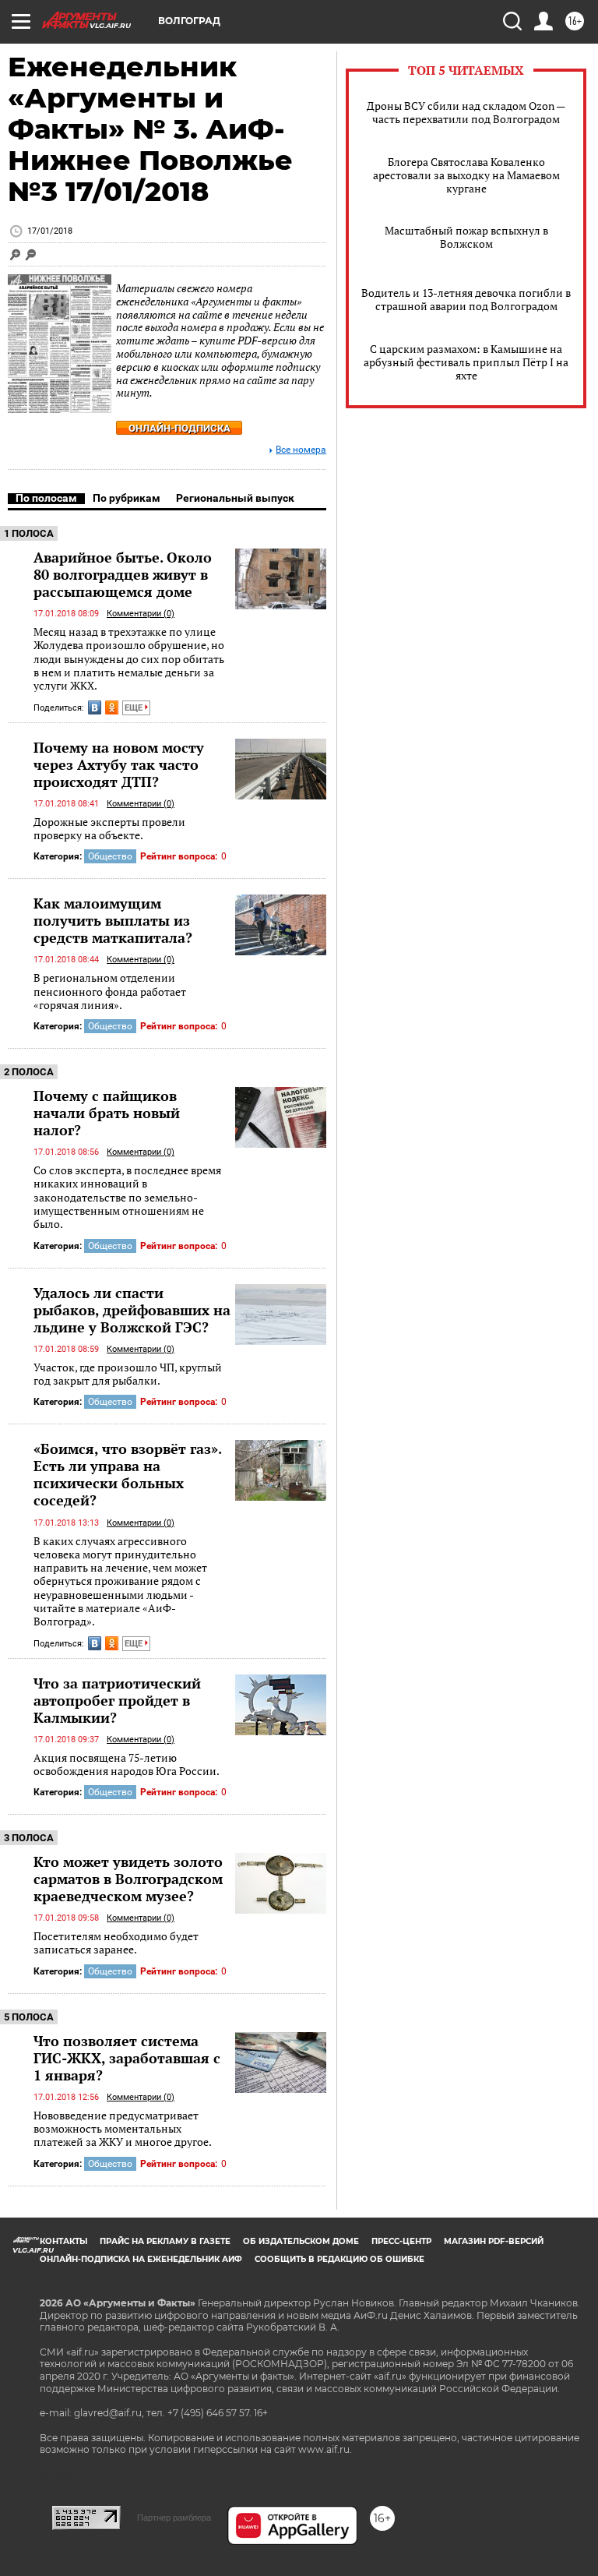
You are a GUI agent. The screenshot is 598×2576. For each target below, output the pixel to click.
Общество (110, 856)
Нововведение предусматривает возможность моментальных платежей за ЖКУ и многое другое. (123, 2129)
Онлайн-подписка (179, 428)
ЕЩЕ (135, 708)
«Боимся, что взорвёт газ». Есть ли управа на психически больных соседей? (127, 1474)
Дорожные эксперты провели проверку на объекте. (109, 829)
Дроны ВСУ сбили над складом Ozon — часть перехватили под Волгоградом (466, 112)
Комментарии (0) (141, 614)
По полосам (46, 498)
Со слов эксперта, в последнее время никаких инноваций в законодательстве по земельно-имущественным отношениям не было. (127, 1197)
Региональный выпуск (235, 498)
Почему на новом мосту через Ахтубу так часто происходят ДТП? (119, 764)
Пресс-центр (401, 2241)
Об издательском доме (301, 2241)
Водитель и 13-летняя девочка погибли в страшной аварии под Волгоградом (466, 299)
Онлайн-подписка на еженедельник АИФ (141, 2259)
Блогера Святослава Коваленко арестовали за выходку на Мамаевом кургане (466, 175)
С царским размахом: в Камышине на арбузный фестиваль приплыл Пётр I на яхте (466, 362)
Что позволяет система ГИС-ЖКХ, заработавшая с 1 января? (127, 2058)
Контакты (63, 2241)
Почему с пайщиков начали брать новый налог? (107, 1113)
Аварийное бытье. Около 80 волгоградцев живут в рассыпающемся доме (123, 574)
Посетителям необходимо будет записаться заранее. (116, 1943)
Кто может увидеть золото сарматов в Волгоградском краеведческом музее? (128, 1879)
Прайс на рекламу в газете (165, 2241)
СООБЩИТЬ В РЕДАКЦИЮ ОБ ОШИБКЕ (339, 2259)
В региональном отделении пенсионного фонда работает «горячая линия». (110, 991)
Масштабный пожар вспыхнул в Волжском (466, 237)
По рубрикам (127, 498)
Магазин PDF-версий (494, 2241)
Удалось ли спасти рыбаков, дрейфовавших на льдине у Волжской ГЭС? (132, 1310)
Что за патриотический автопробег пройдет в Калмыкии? (117, 1700)
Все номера (301, 450)
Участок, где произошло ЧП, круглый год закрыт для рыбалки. (128, 1374)
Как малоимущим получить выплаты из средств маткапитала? (113, 920)
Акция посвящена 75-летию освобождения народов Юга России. (127, 1764)
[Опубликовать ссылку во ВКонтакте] (95, 708)
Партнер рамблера (174, 2518)
